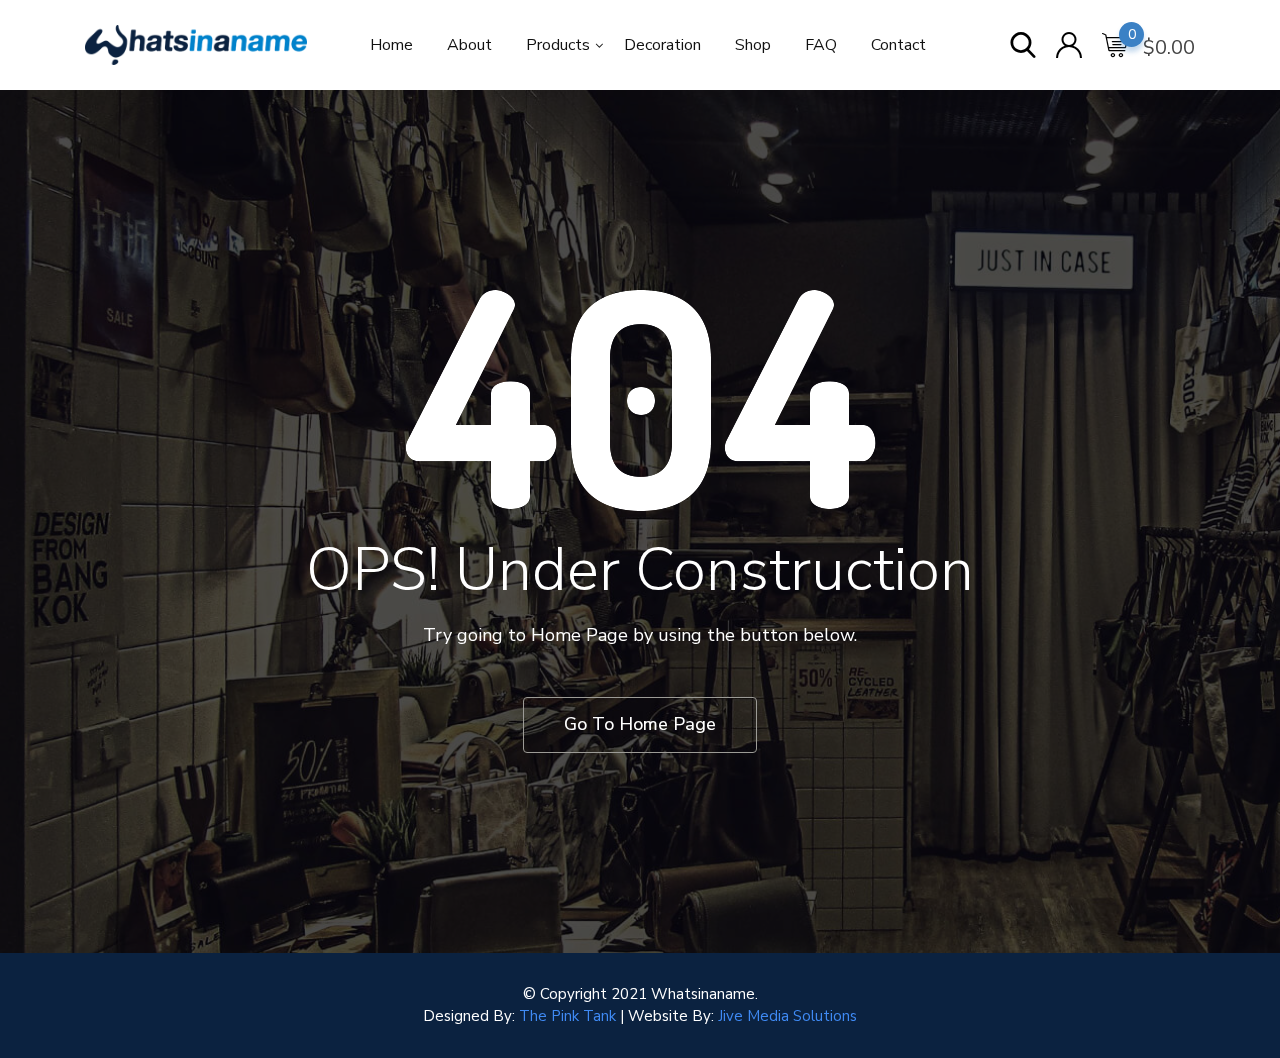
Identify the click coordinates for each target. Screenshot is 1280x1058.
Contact (898, 45)
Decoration (662, 45)
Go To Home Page (640, 724)
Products (558, 45)
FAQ (821, 45)
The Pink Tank (567, 1016)
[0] (1115, 45)
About (469, 45)
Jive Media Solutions (787, 1016)
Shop (753, 45)
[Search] (1023, 47)
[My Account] (1069, 47)
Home (391, 45)
